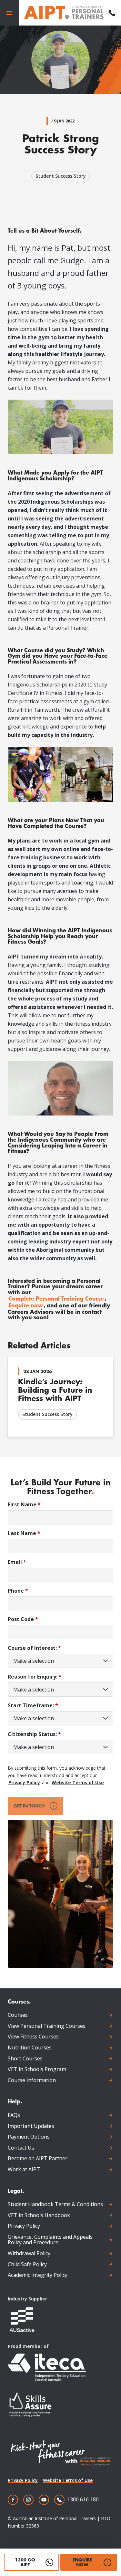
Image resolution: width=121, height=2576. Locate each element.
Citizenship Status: (34, 1734)
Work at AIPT (24, 2170)
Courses (18, 2015)
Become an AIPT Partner (38, 2159)
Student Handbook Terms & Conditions (55, 2204)
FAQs (14, 2115)
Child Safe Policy (27, 2265)
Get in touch (29, 1806)
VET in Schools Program (37, 2069)
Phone (18, 1591)
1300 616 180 (83, 2499)
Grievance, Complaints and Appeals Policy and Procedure (50, 2240)
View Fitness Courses (33, 2037)
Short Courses (25, 2059)
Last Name (24, 1533)
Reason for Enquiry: (35, 1677)
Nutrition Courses (30, 2048)
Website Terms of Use (78, 1782)
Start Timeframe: (33, 1706)
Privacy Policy (24, 1782)
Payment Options (29, 2137)
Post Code (23, 1619)
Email (17, 1562)
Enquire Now (82, 2562)
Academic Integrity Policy (38, 2275)
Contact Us (21, 2148)
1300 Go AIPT (25, 2562)
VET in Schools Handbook (39, 2215)
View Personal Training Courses (47, 2026)
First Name (24, 1505)
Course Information (32, 2080)
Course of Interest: (34, 1648)
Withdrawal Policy (29, 2254)
